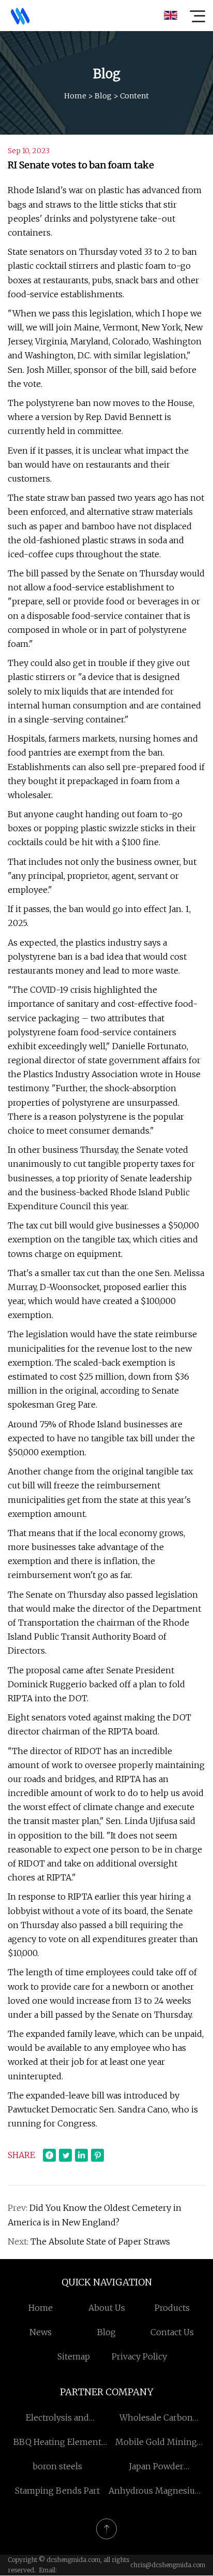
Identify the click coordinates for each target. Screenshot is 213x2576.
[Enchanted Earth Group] (20, 16)
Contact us (172, 2332)
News (41, 2332)
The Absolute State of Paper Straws (100, 2241)
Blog (103, 96)
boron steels (57, 2466)
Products (172, 2308)
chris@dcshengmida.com (168, 2565)
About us (107, 2308)
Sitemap (74, 2356)
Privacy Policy (139, 2356)
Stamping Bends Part (57, 2491)
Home (75, 96)
